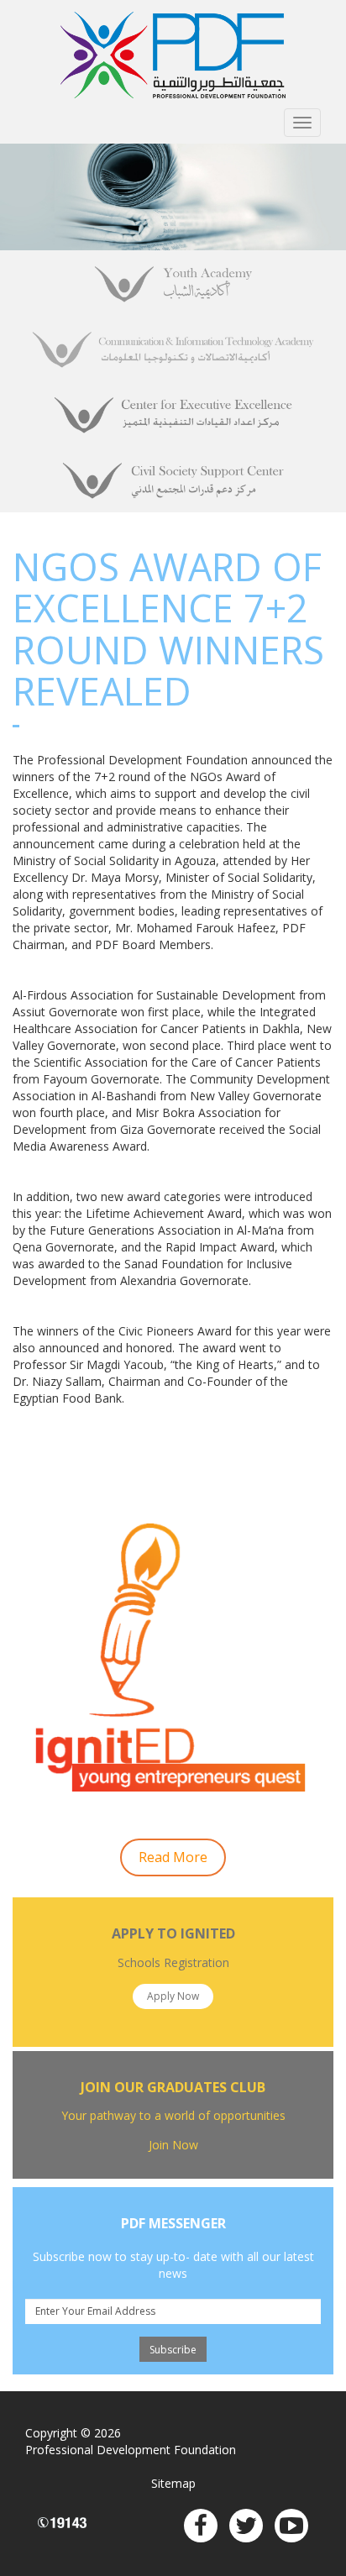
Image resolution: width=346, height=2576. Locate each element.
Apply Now (173, 1996)
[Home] (173, 55)
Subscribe (173, 2350)
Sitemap (173, 2483)
